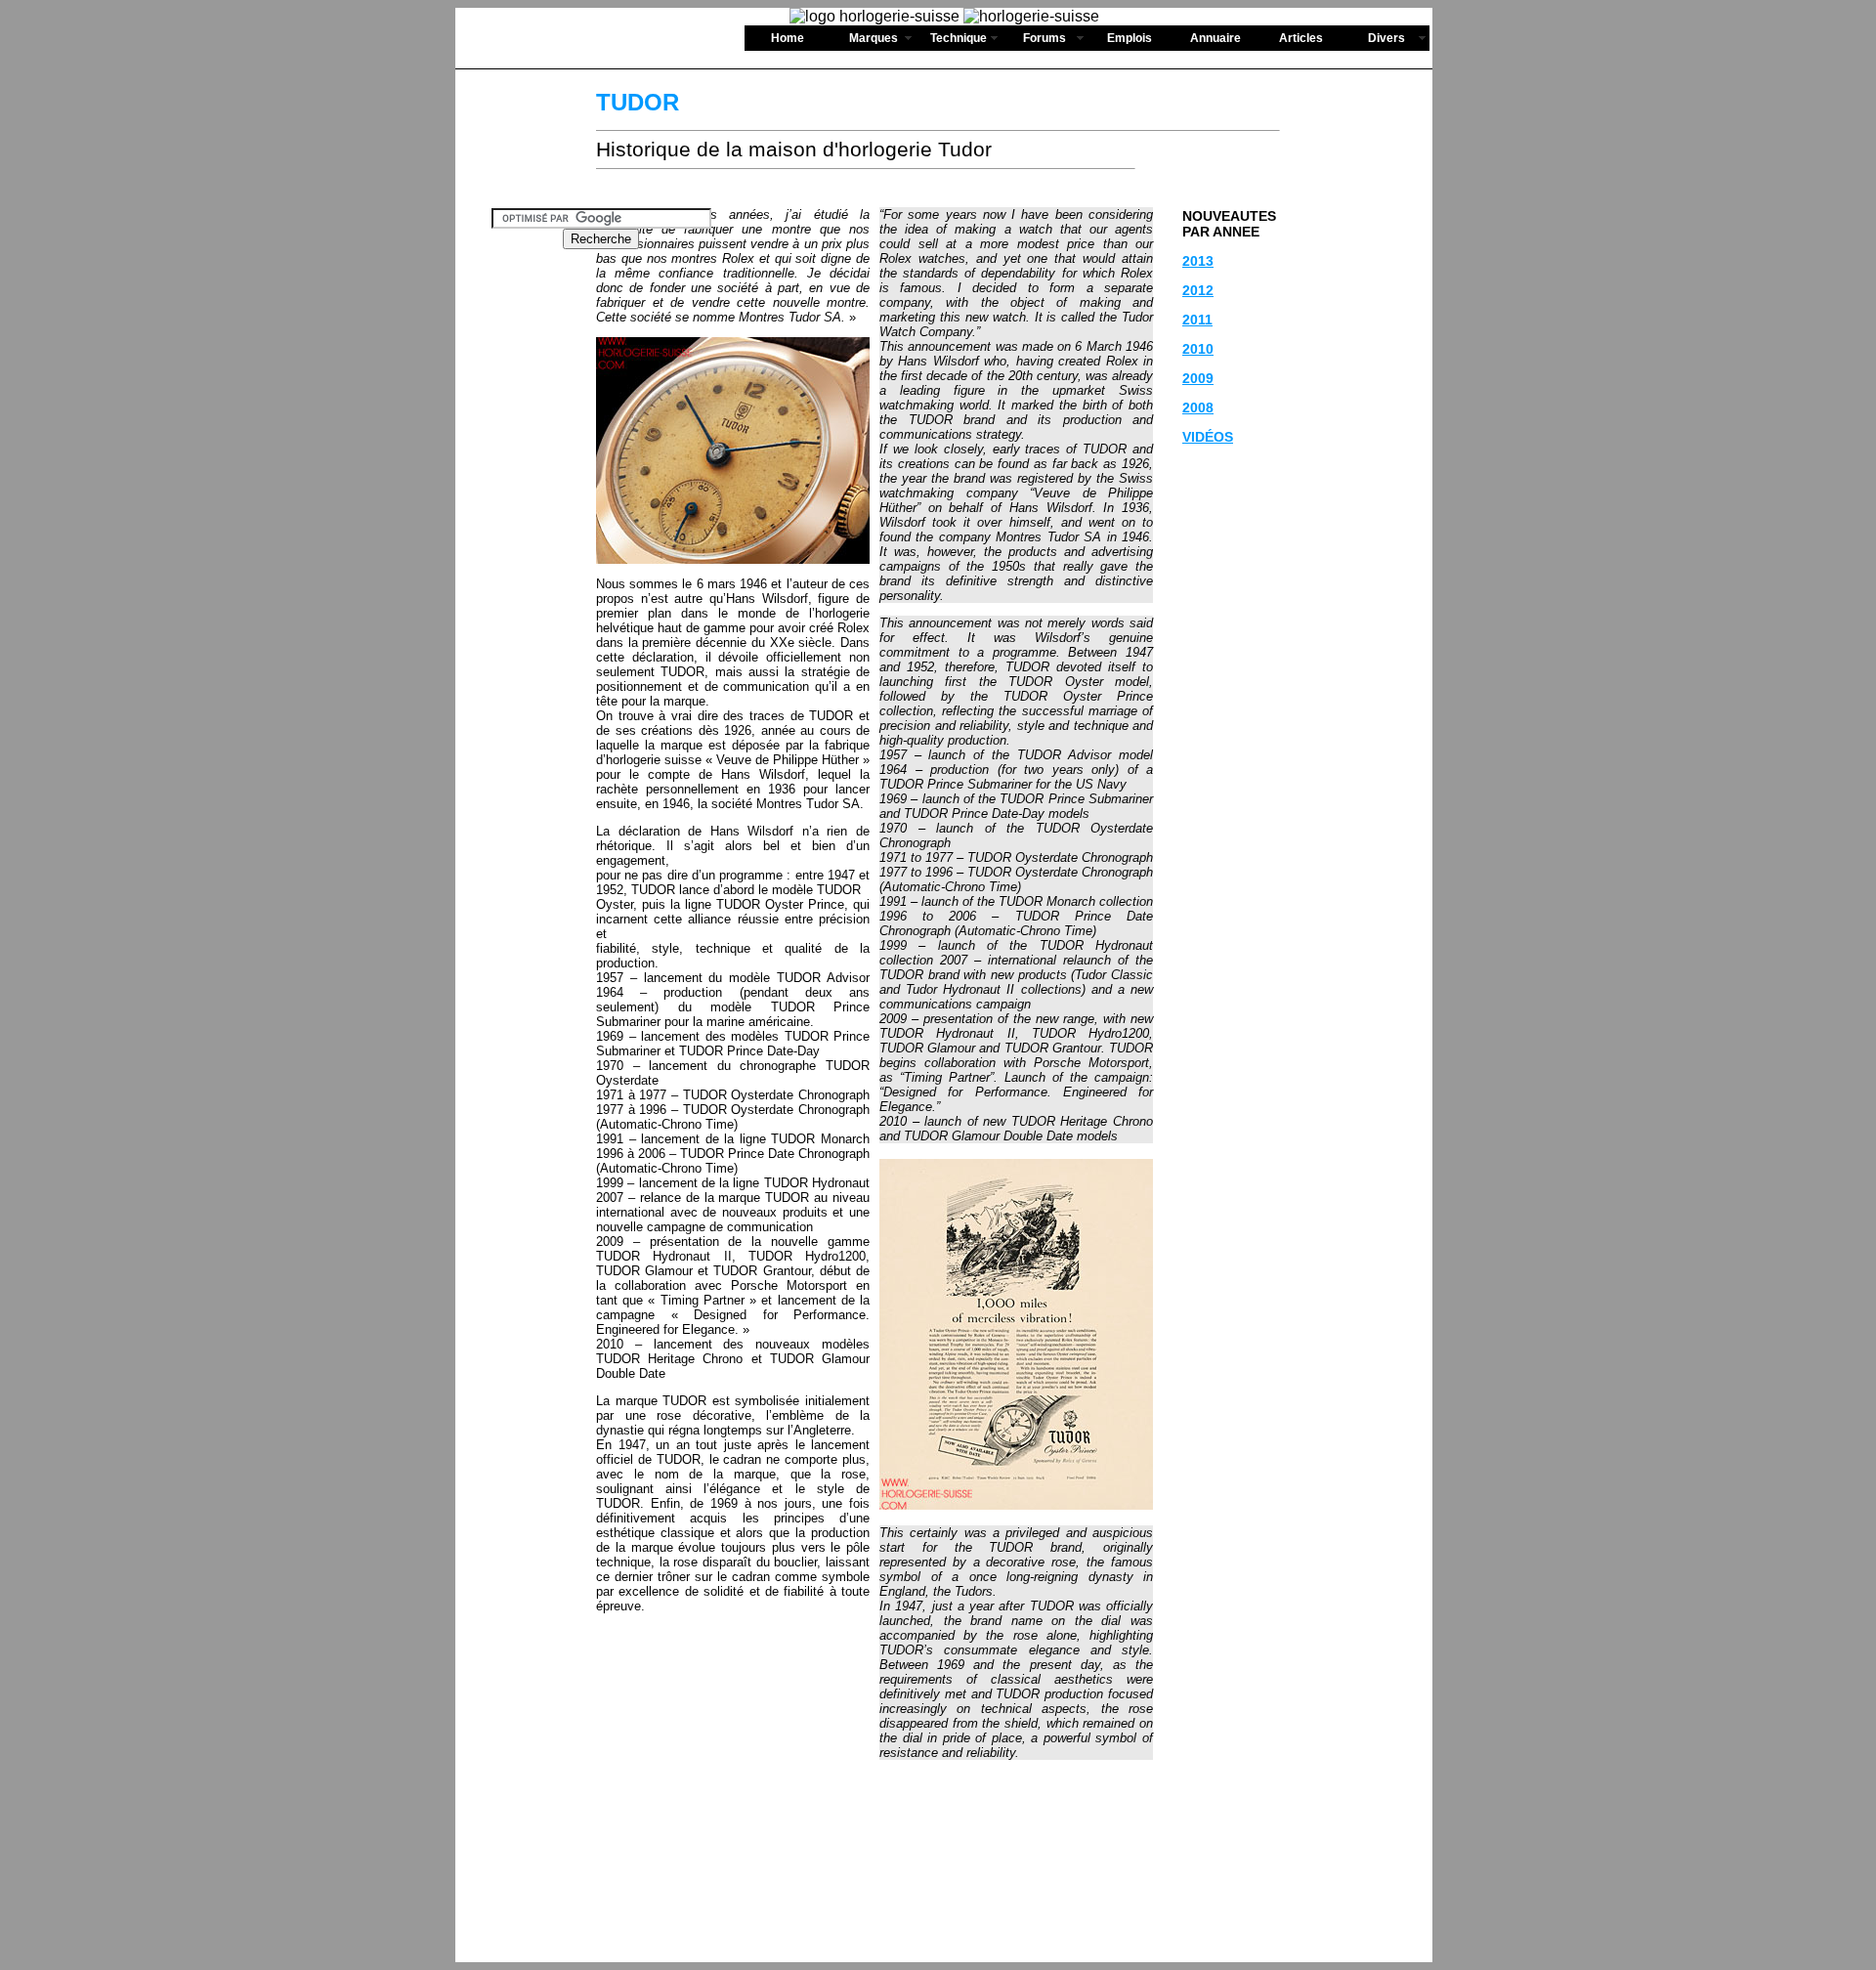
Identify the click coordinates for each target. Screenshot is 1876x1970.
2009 (1198, 378)
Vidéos (1208, 437)
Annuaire (1215, 38)
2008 (1198, 407)
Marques (874, 38)
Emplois (1130, 38)
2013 (1198, 261)
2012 (1198, 290)
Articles (1301, 38)
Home (788, 38)
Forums (1045, 38)
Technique (959, 38)
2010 (1198, 349)
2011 (1197, 320)
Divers (1386, 38)
